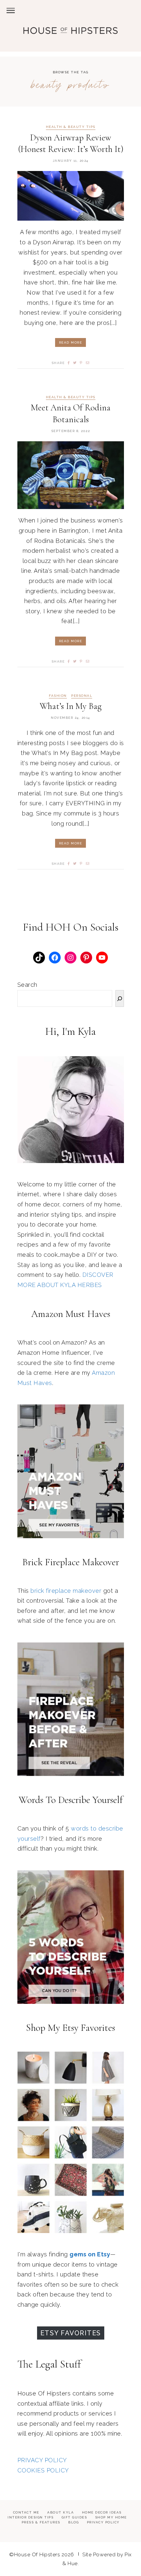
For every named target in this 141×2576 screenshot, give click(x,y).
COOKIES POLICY (43, 2470)
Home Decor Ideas (102, 2512)
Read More (71, 342)
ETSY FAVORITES (71, 2333)
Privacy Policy (103, 2522)
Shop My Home (111, 2517)
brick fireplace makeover (66, 1591)
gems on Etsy (90, 2254)
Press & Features (41, 2522)
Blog (73, 2522)
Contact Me (26, 2512)
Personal (82, 696)
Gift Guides (74, 2517)
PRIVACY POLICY (42, 2460)
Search (27, 985)
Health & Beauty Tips (71, 127)
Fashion (58, 696)
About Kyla (60, 2512)
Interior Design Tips (30, 2517)
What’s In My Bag (71, 706)
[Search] (120, 999)
